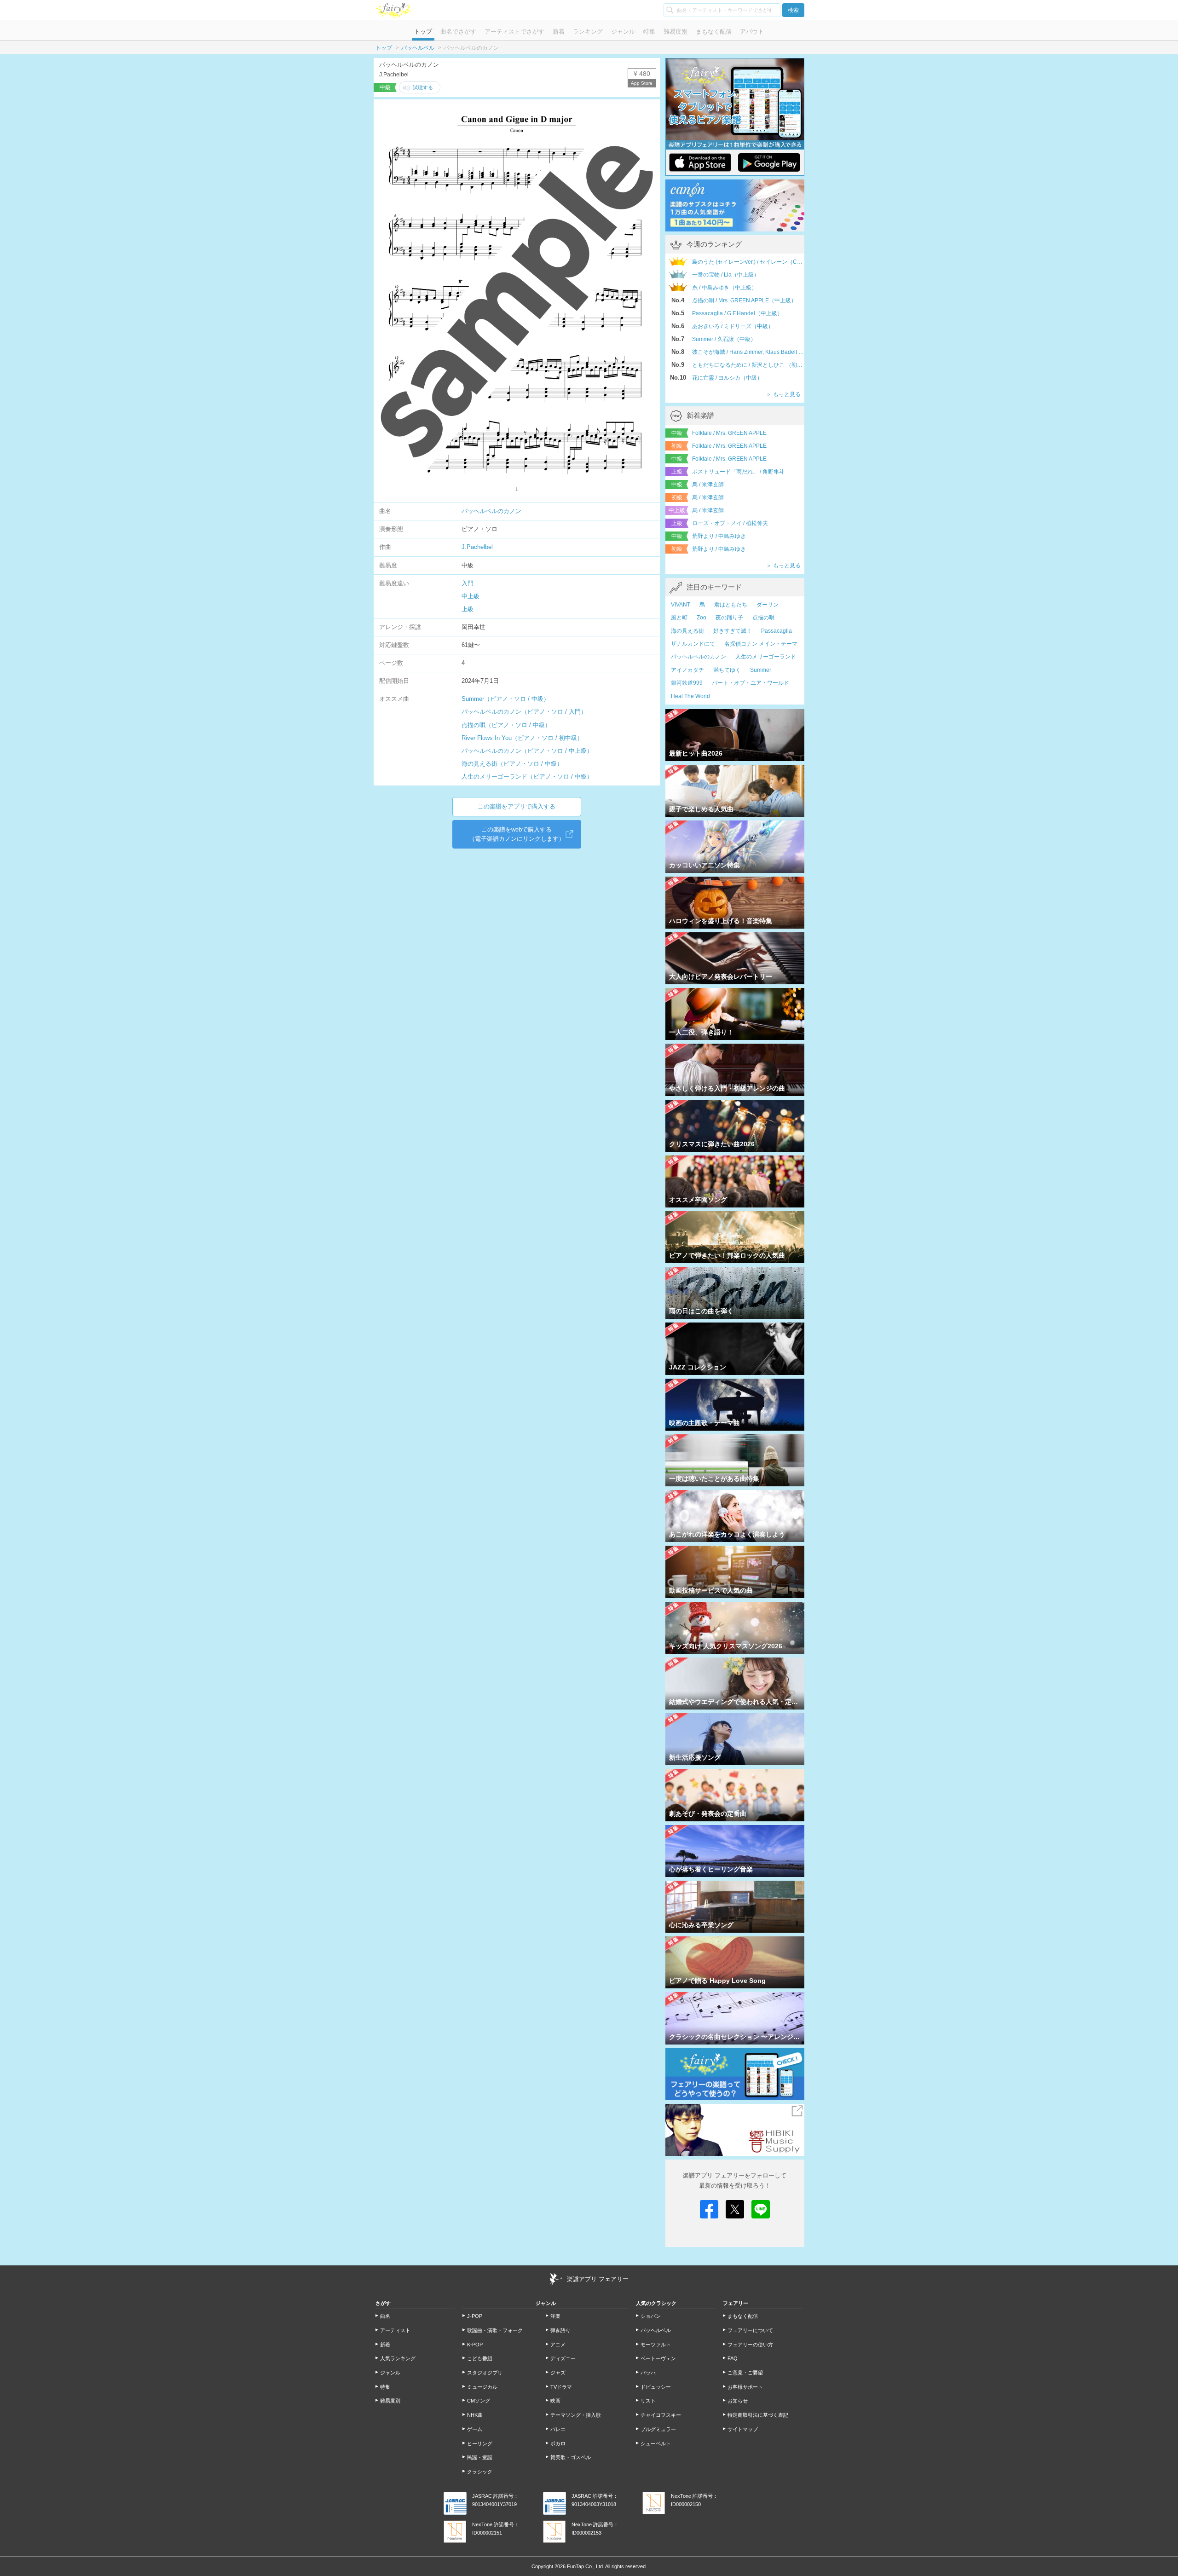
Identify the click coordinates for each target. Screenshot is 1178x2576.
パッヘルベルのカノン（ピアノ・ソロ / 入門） (524, 712)
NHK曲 (475, 2415)
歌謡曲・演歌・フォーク (495, 2330)
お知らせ (738, 2401)
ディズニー (563, 2358)
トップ (423, 32)
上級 (468, 609)
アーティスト (395, 2330)
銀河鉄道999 (687, 683)
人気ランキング (398, 2358)
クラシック (480, 2472)
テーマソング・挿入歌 (576, 2415)
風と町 (679, 618)
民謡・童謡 (480, 2457)
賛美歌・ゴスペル (571, 2457)
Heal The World (690, 696)
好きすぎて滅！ (733, 631)
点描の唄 (763, 618)
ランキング (588, 32)
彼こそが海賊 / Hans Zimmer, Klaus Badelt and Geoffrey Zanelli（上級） (748, 352)
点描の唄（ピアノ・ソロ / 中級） (506, 725)
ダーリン (768, 605)
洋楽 (555, 2316)
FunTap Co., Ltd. (586, 2566)
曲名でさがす (458, 32)
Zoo (702, 618)
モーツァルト (656, 2345)
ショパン (651, 2316)
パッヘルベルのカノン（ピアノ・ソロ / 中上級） (527, 751)
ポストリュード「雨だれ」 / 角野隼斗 (738, 472)
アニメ (558, 2345)
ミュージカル (482, 2387)
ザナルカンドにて (693, 644)
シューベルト (656, 2443)
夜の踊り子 (729, 618)
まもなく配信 (714, 32)
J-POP (475, 2316)
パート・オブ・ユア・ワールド (751, 683)
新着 (559, 32)
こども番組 (480, 2358)
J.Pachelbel (477, 547)
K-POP (475, 2345)
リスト (648, 2401)
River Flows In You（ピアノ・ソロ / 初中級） (522, 738)
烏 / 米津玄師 (708, 485)
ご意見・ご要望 (745, 2373)
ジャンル (623, 32)
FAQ (733, 2358)
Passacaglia (777, 631)
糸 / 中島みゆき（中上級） (725, 288)
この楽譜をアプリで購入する (517, 806)
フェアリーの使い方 (750, 2345)
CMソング (479, 2401)
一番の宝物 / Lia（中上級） (726, 275)
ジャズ (558, 2373)
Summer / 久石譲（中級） (724, 339)
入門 (468, 583)
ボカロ (558, 2443)
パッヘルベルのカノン (491, 511)
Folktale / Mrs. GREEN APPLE (729, 433)
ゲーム (475, 2429)
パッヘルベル (418, 48)
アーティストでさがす (514, 32)
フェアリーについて (750, 2330)
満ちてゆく (727, 670)
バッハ (648, 2373)
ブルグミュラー (658, 2429)
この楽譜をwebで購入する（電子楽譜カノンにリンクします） (517, 834)
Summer (761, 670)
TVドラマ (561, 2387)
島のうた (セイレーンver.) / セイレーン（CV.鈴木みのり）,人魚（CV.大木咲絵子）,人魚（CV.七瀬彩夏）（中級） (748, 262)
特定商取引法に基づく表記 (758, 2415)
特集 (649, 32)
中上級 (471, 596)
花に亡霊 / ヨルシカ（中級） (727, 378)
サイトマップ (743, 2429)
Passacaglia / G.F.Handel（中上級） (737, 313)
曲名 (385, 2316)
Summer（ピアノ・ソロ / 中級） (505, 699)
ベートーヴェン (658, 2358)
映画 (555, 2401)
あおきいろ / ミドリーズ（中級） (733, 326)
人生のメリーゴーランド (766, 657)
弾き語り (560, 2330)
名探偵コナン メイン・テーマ (761, 644)
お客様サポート (745, 2387)
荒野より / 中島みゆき (719, 536)
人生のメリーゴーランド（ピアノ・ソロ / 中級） (527, 777)
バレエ (558, 2429)
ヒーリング (480, 2443)
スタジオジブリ (485, 2373)
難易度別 (676, 32)
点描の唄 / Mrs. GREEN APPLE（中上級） (744, 300)
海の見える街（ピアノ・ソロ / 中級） (512, 764)
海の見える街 (687, 631)
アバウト (752, 32)
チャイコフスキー (661, 2415)
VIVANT (681, 605)
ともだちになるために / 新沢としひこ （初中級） (748, 365)
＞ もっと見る (783, 394)
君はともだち (731, 605)
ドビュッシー (656, 2387)
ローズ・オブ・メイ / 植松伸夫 (730, 523)
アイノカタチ (687, 670)
